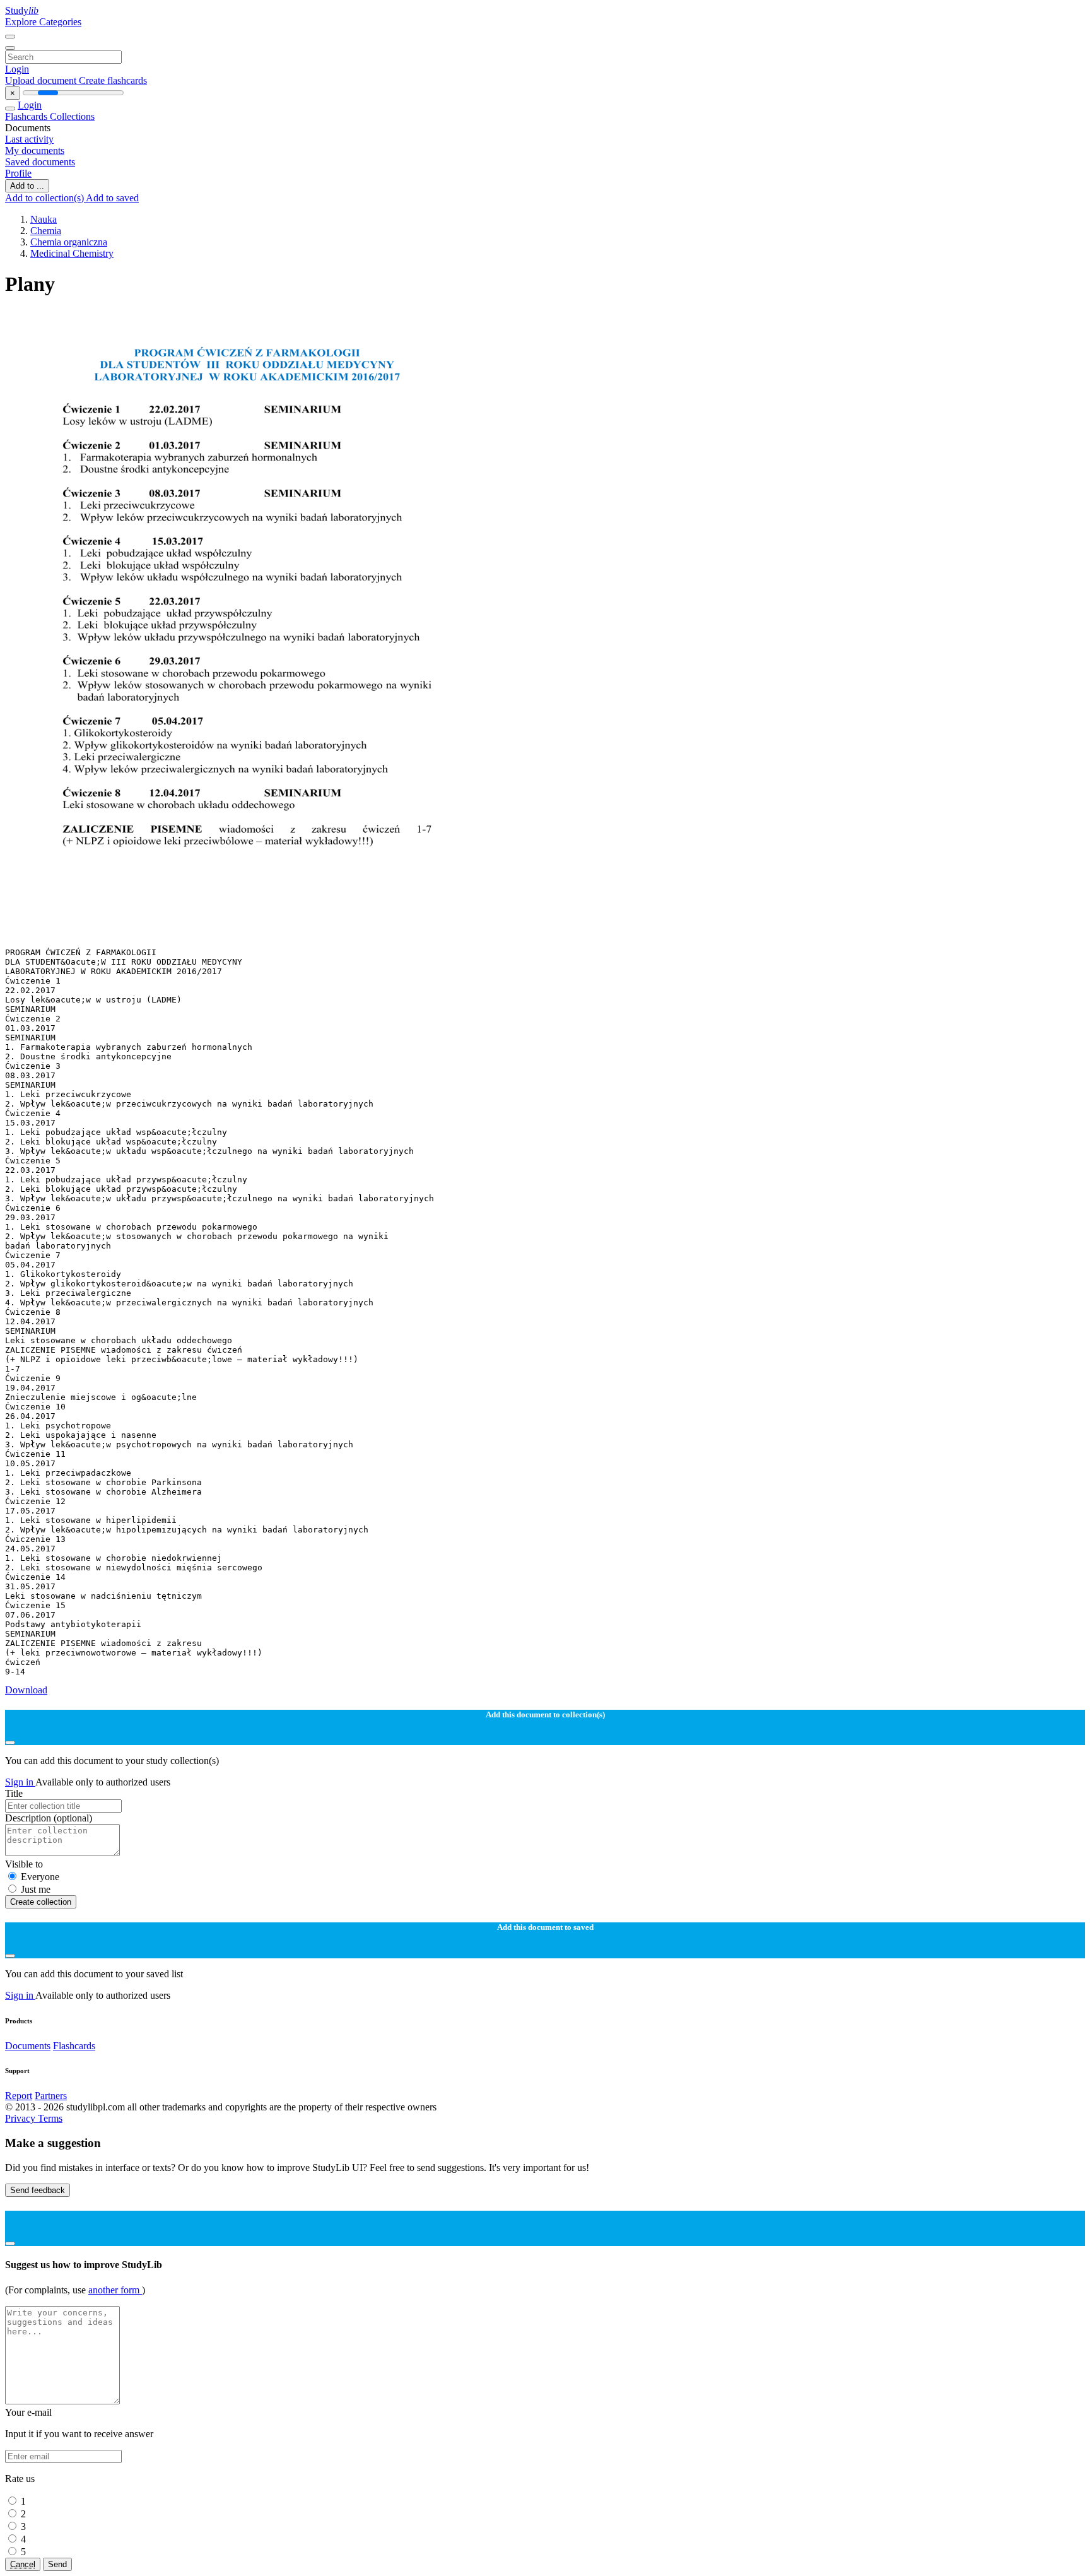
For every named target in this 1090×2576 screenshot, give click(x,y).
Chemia (46, 231)
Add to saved (112, 198)
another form (115, 2290)
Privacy (21, 2118)
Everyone (40, 1877)
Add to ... (27, 186)
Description (49, 1818)
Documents (28, 2046)
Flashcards (27, 116)
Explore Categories (43, 22)
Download (26, 1690)
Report (19, 2096)
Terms (50, 2118)
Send (57, 2564)
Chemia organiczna (69, 242)
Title (14, 1793)
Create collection (41, 1902)
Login (17, 69)
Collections (72, 116)
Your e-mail (28, 2412)
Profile (18, 173)
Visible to (24, 1864)
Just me (36, 1889)
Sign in (20, 1782)
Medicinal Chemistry (72, 253)
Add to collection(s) (45, 198)
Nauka (44, 219)
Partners (51, 2096)
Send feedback (38, 2190)
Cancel (23, 2564)
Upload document (42, 80)
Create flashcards (113, 80)
